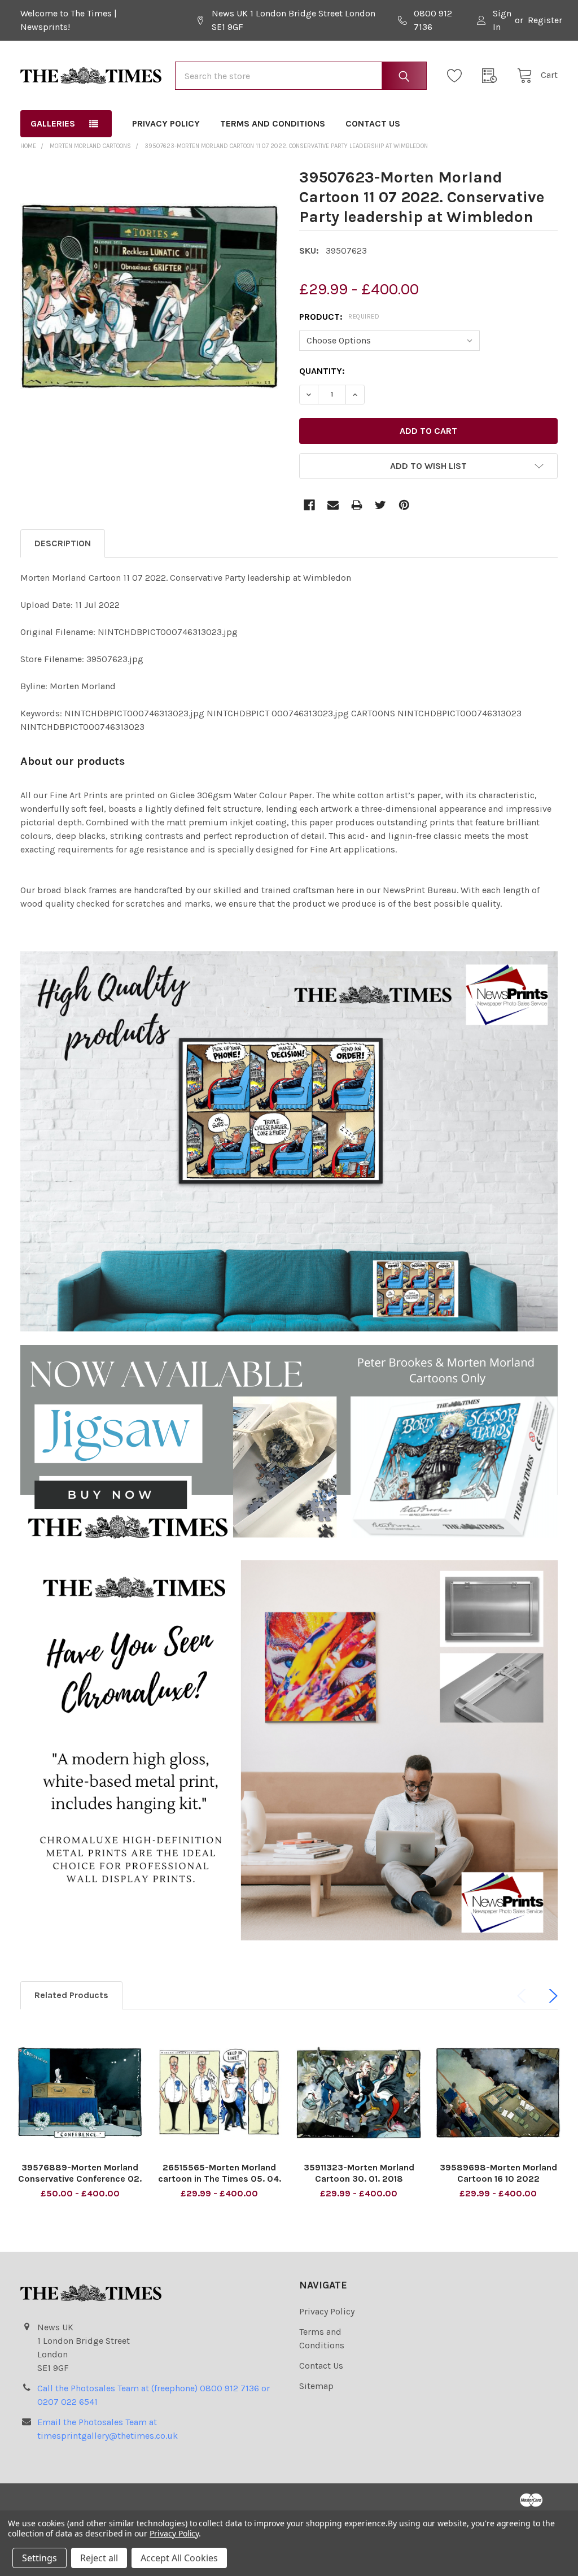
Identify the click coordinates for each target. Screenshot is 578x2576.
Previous (524, 1996)
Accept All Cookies (179, 2558)
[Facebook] (309, 505)
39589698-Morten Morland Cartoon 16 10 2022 (498, 2173)
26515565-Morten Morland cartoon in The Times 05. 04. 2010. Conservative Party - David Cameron (220, 2184)
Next (551, 1996)
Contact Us (373, 123)
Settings (40, 2558)
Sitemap (316, 2386)
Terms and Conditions (273, 123)
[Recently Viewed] (493, 76)
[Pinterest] (404, 505)
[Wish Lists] (458, 76)
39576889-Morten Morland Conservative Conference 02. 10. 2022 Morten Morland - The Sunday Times (80, 2184)
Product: (339, 317)
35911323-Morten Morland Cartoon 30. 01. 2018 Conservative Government (359, 2179)
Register (545, 20)
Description (63, 543)
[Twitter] (380, 505)
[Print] (357, 505)
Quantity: (322, 371)
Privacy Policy (166, 123)
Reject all (99, 2558)
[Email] (333, 505)
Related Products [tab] (71, 1995)
